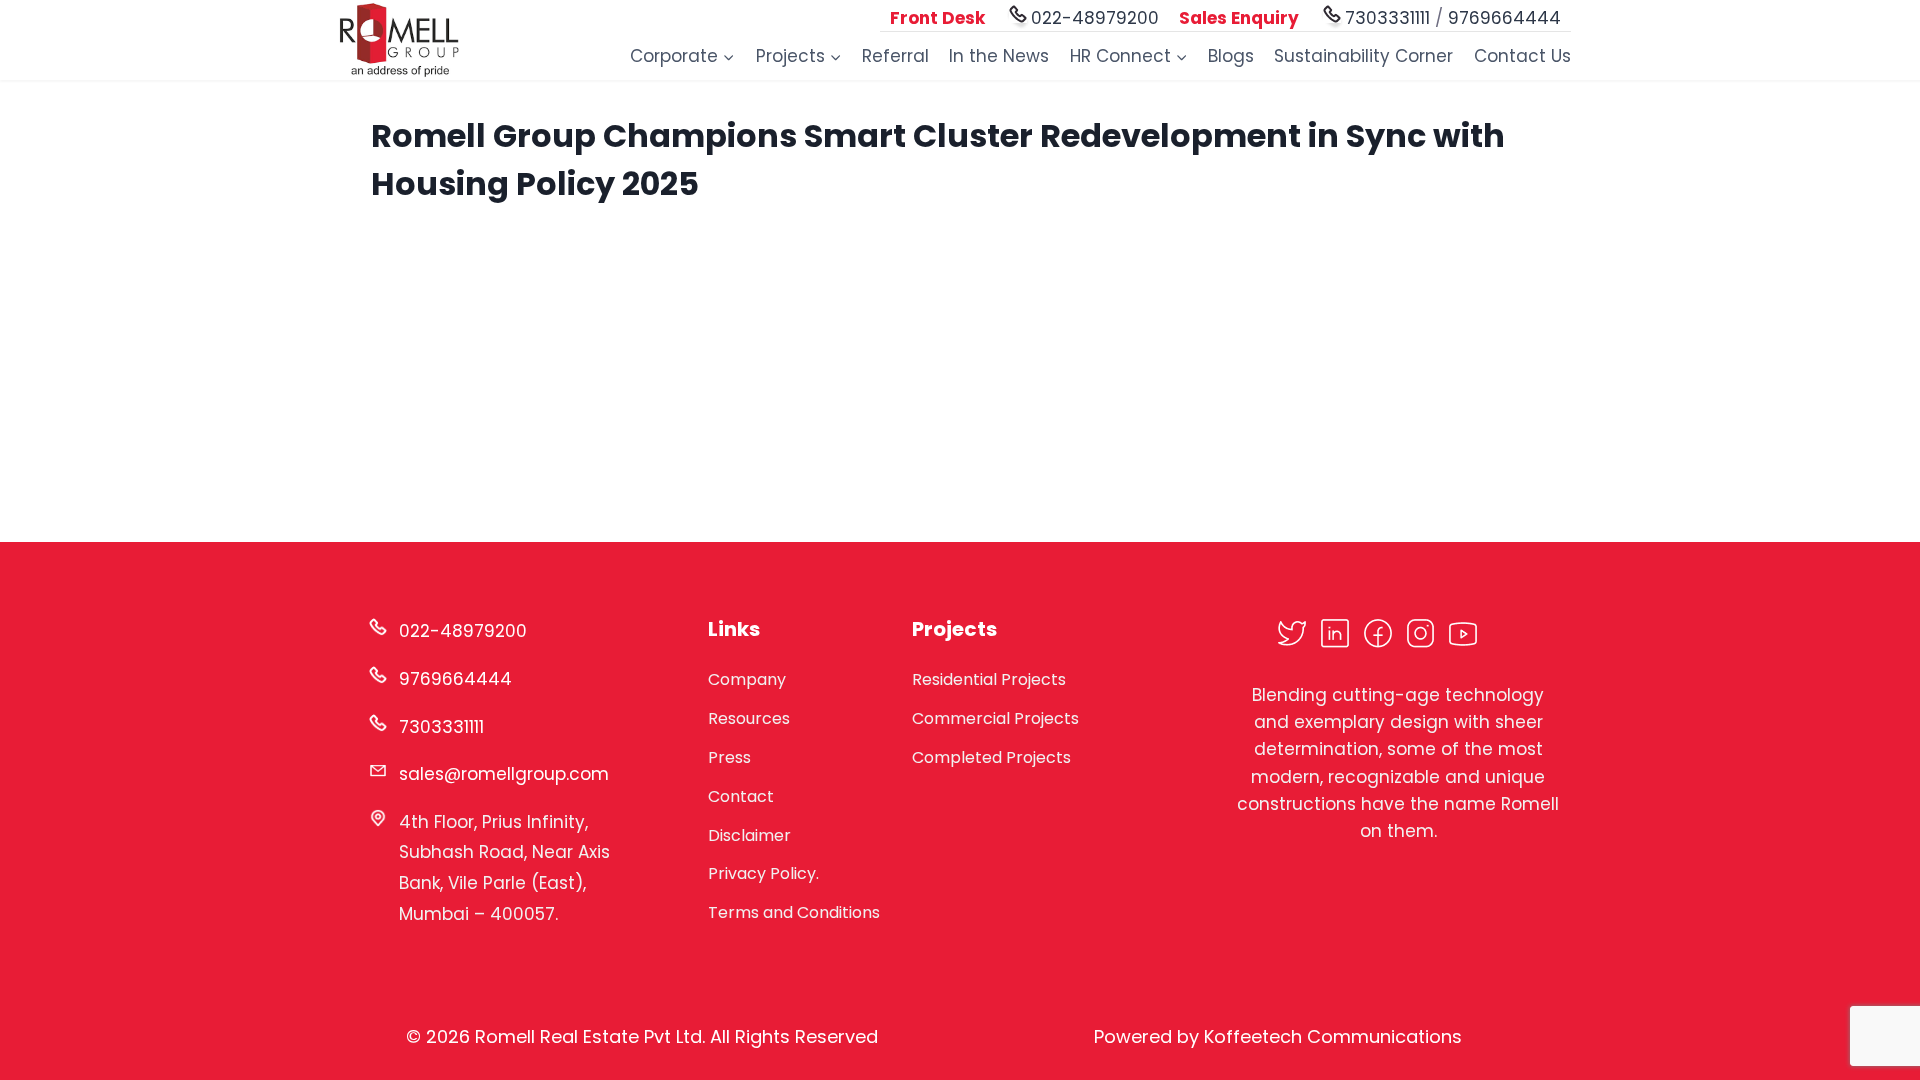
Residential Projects (989, 679)
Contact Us (1522, 56)
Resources (749, 718)
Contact (741, 796)
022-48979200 (1095, 18)
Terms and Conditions (794, 912)
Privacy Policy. (763, 873)
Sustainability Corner (1363, 56)
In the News (999, 56)
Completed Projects (991, 757)
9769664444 (1504, 18)
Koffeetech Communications (1333, 1036)
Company (747, 679)
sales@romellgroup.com (504, 774)
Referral (895, 56)
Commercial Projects (995, 718)
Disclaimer (749, 835)
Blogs (1231, 56)
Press (729, 757)
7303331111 (1387, 18)
